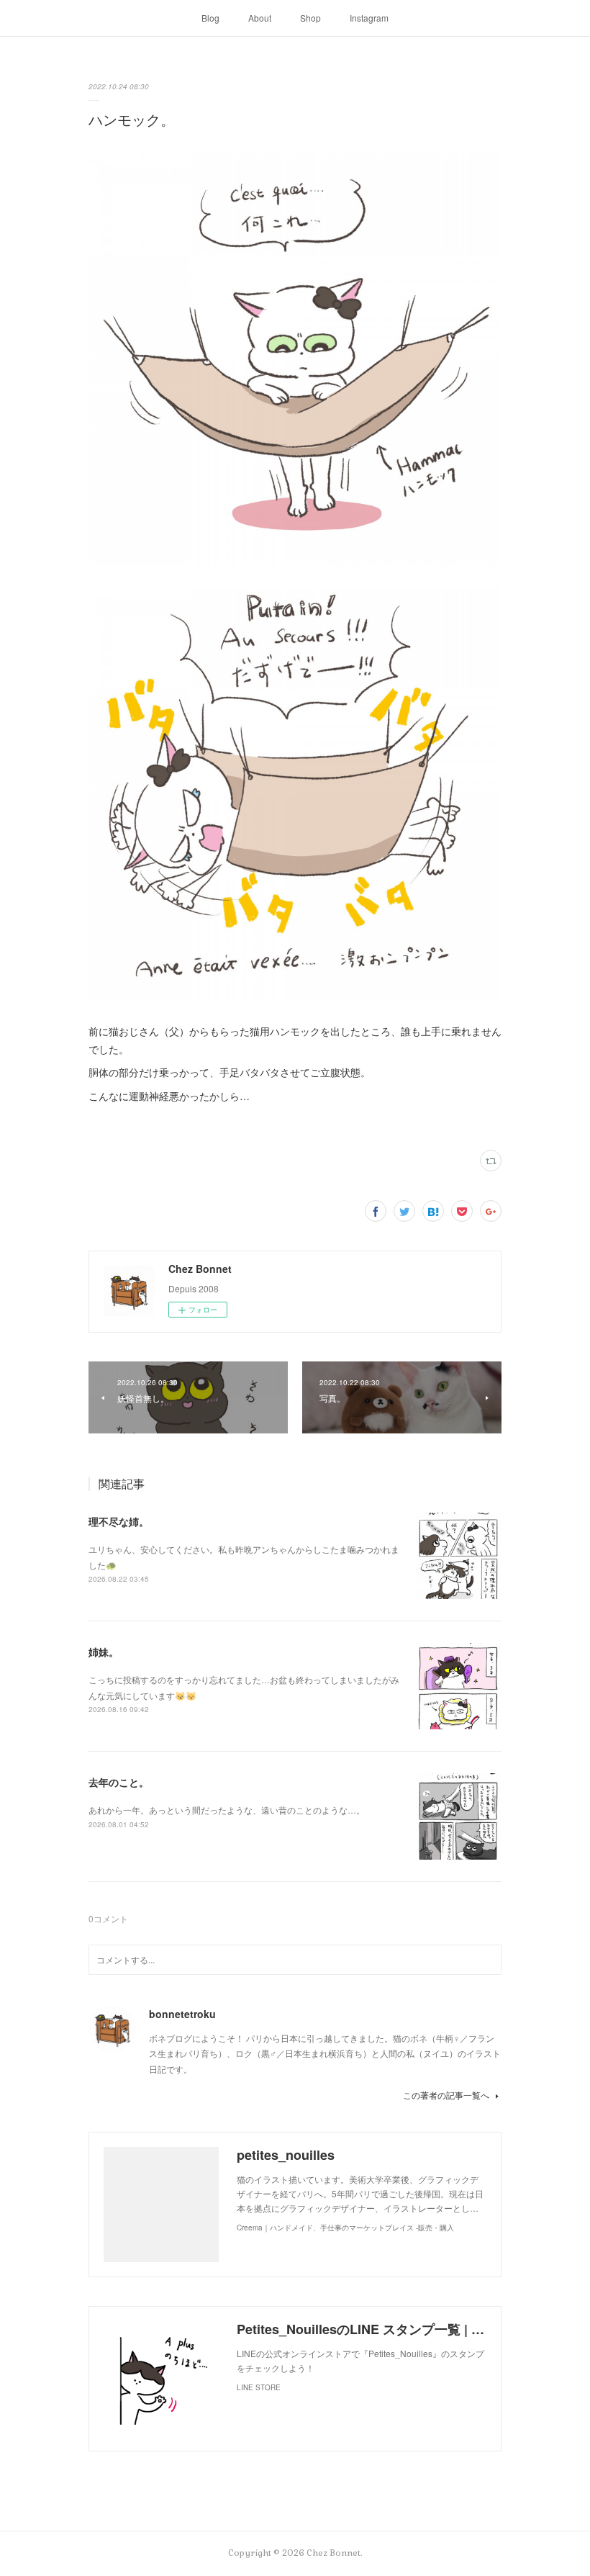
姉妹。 (104, 1652)
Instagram (369, 18)
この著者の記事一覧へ (446, 2095)
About (260, 18)
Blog (210, 18)
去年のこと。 (119, 1782)
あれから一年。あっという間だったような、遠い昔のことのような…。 (227, 1810)
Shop (310, 18)
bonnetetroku (182, 2014)
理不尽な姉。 (119, 1521)
